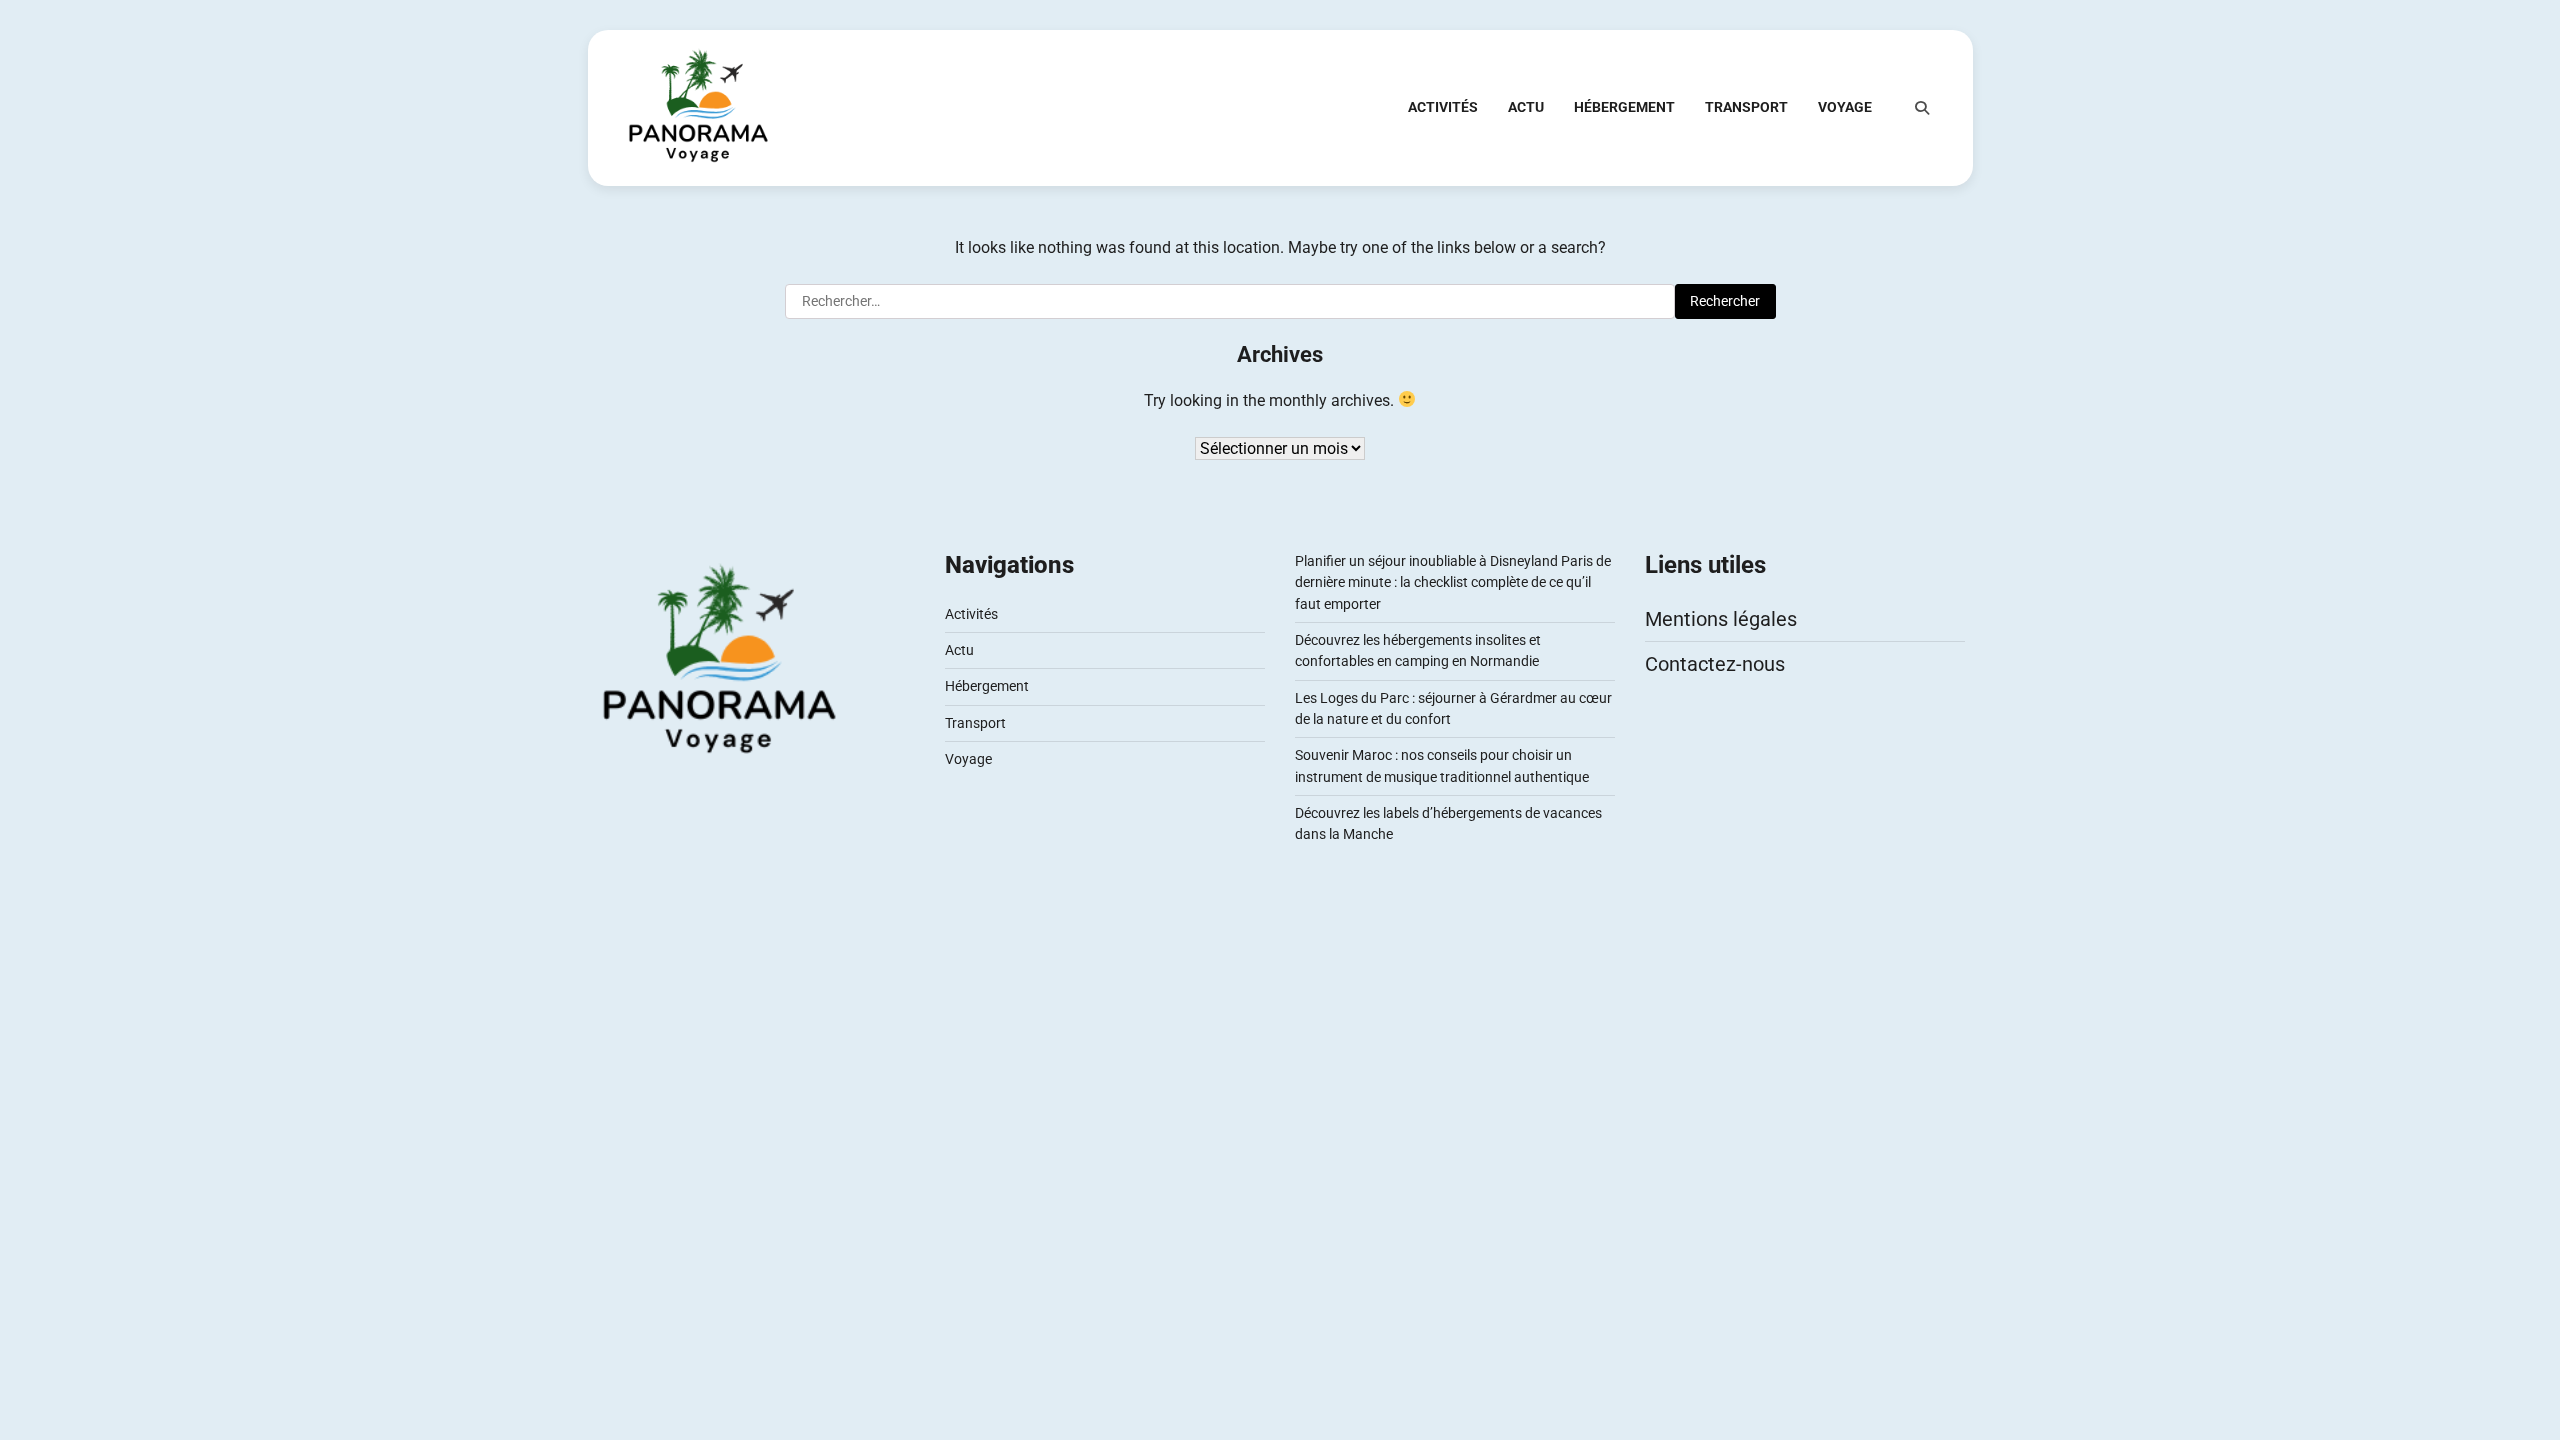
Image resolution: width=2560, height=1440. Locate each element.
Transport (1746, 107)
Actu (1526, 107)
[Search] (1922, 108)
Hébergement (1624, 107)
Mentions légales (1721, 619)
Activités (1443, 107)
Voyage (1845, 107)
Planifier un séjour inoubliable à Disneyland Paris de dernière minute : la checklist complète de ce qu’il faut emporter (1453, 582)
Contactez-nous (1715, 664)
